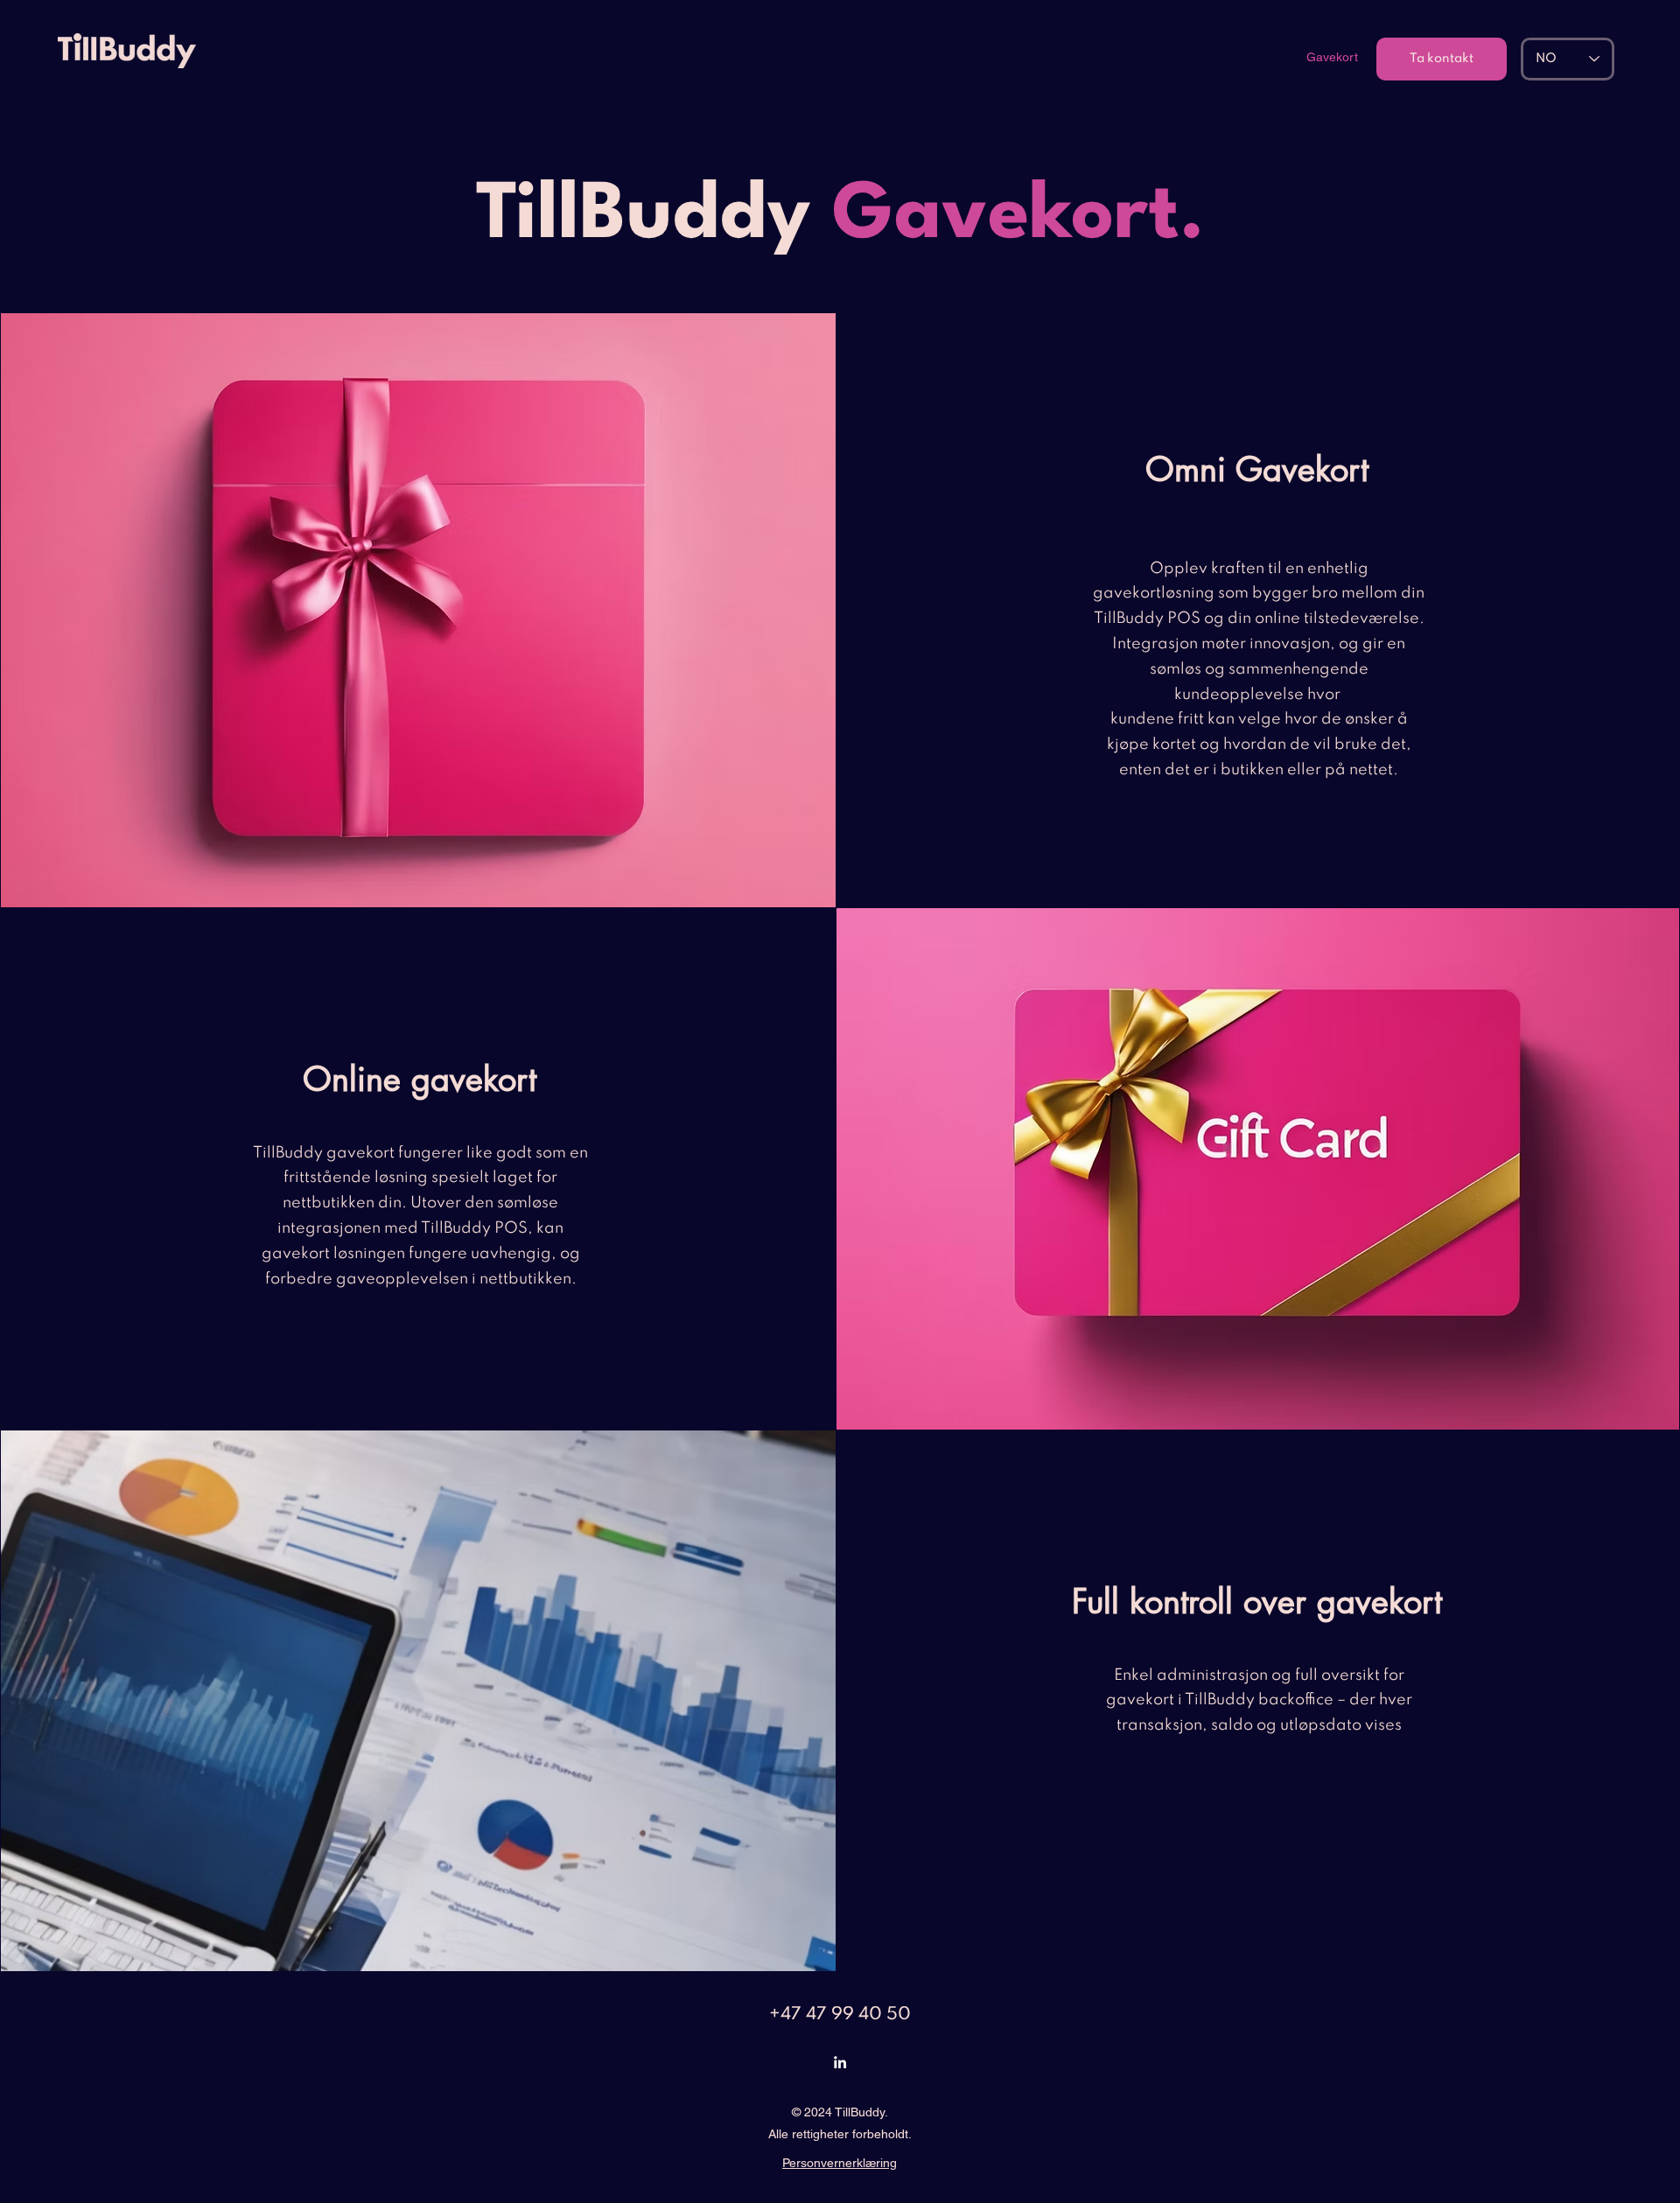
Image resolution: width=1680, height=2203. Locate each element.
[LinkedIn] (840, 2062)
